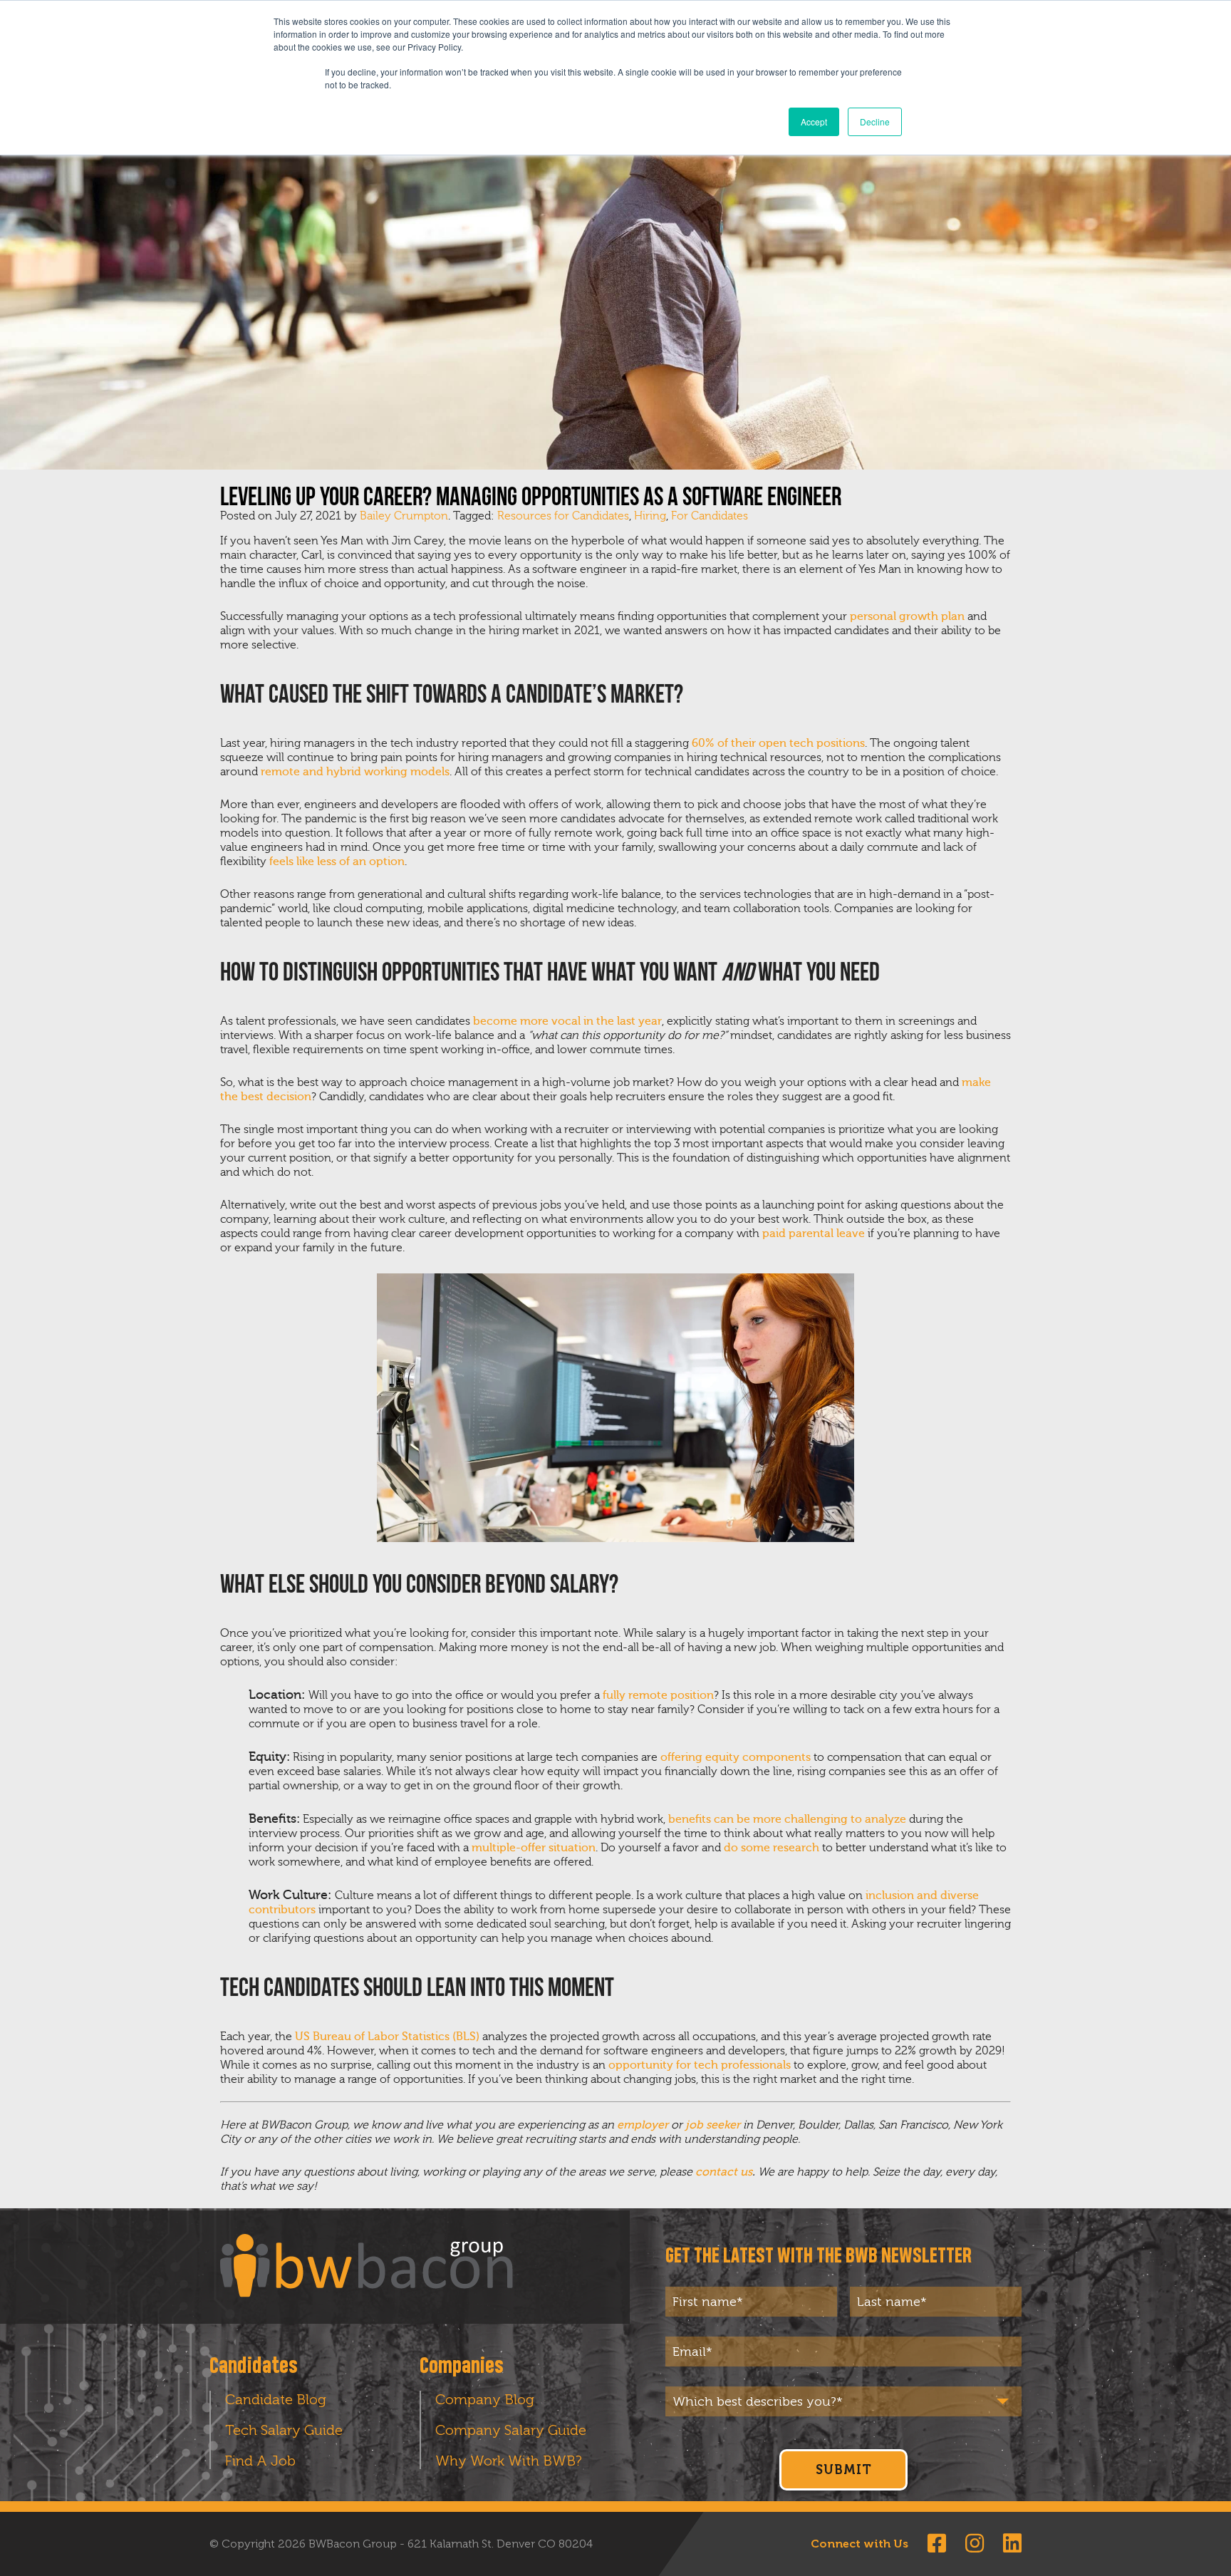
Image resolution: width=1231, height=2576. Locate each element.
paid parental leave (814, 1233)
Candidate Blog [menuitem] (276, 2399)
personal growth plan (907, 616)
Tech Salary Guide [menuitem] (284, 2430)
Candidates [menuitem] (254, 2366)
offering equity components (736, 1757)
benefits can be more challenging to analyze (787, 1819)
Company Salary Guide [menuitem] (511, 2430)
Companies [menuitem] (462, 2366)
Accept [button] (814, 121)
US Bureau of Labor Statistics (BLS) (387, 2037)
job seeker (713, 2125)
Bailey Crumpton (404, 516)
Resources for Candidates (563, 516)
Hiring (650, 516)
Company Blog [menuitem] (485, 2399)
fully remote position (658, 1695)
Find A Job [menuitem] (260, 2461)
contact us (724, 2172)
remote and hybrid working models (355, 772)
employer (643, 2125)
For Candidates (710, 516)
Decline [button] (875, 121)
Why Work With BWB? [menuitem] (509, 2461)
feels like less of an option (337, 862)
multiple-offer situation (534, 1848)
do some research (772, 1848)
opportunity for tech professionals (700, 2065)
